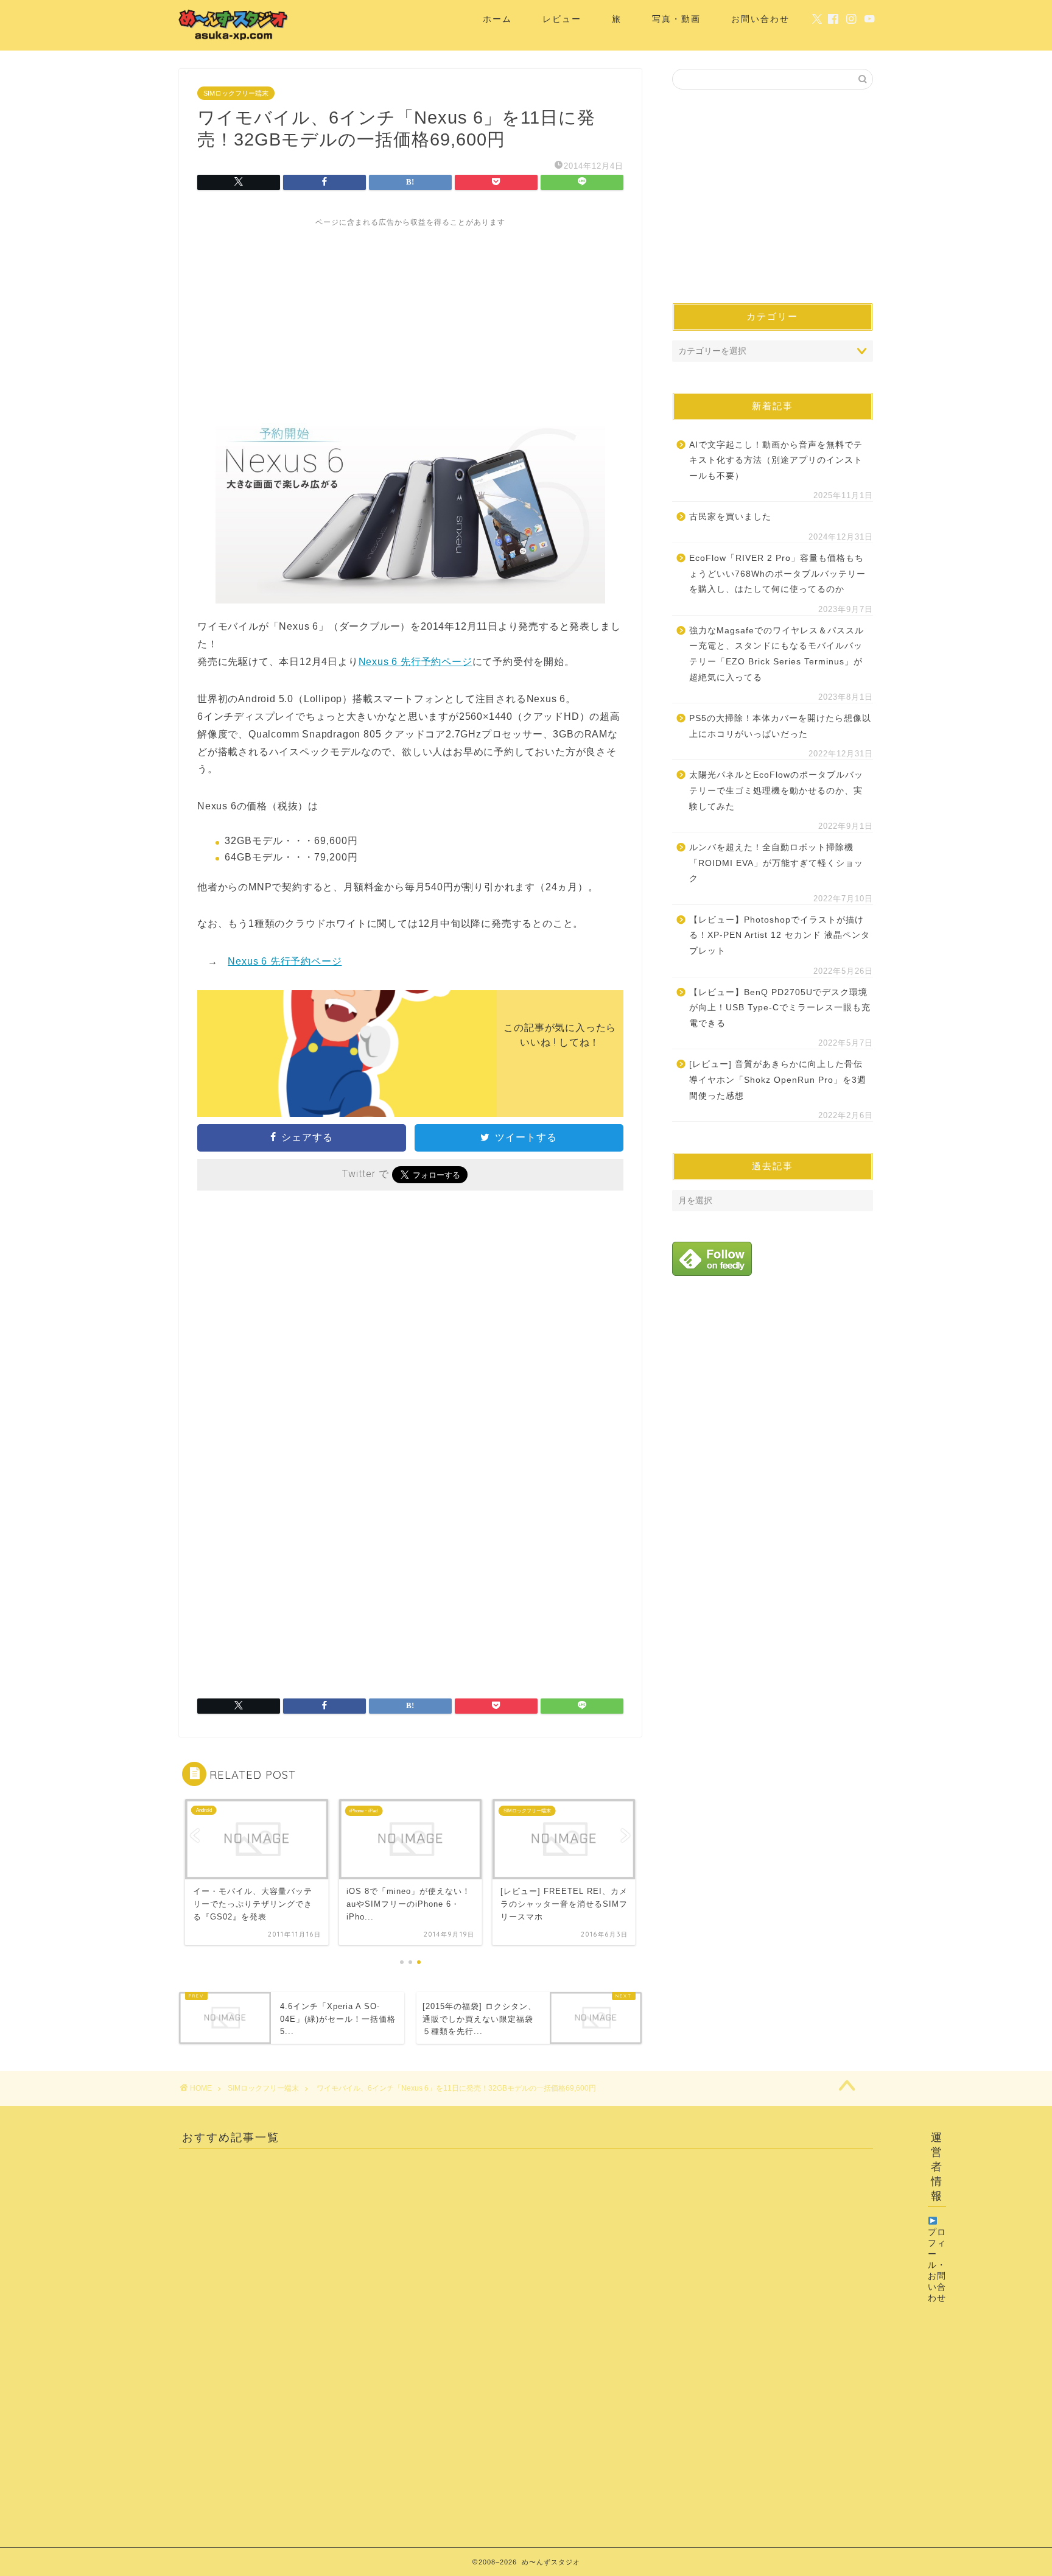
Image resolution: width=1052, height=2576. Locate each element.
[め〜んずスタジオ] (234, 40)
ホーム (497, 19)
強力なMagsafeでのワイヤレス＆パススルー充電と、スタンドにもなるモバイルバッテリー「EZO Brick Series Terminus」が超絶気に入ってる (777, 654)
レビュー (562, 19)
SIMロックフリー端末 (236, 93)
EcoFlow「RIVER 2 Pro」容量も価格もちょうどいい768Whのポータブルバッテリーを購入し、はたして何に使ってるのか (777, 574)
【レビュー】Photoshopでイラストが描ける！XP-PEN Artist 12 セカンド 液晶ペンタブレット (780, 935)
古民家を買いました (730, 517)
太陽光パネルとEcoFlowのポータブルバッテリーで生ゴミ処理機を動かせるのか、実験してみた (776, 790)
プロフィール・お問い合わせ (937, 2265)
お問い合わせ (760, 19)
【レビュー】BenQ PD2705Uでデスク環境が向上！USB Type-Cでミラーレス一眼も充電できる (780, 1008)
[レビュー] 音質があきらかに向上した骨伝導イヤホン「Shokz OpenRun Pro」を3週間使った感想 (778, 1080)
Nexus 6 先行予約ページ (416, 662)
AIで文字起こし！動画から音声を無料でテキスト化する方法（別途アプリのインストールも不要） (776, 460)
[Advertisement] (410, 313)
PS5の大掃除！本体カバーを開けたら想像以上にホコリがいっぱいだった (780, 726)
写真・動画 (676, 19)
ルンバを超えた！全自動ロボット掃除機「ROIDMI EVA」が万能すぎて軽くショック (776, 863)
